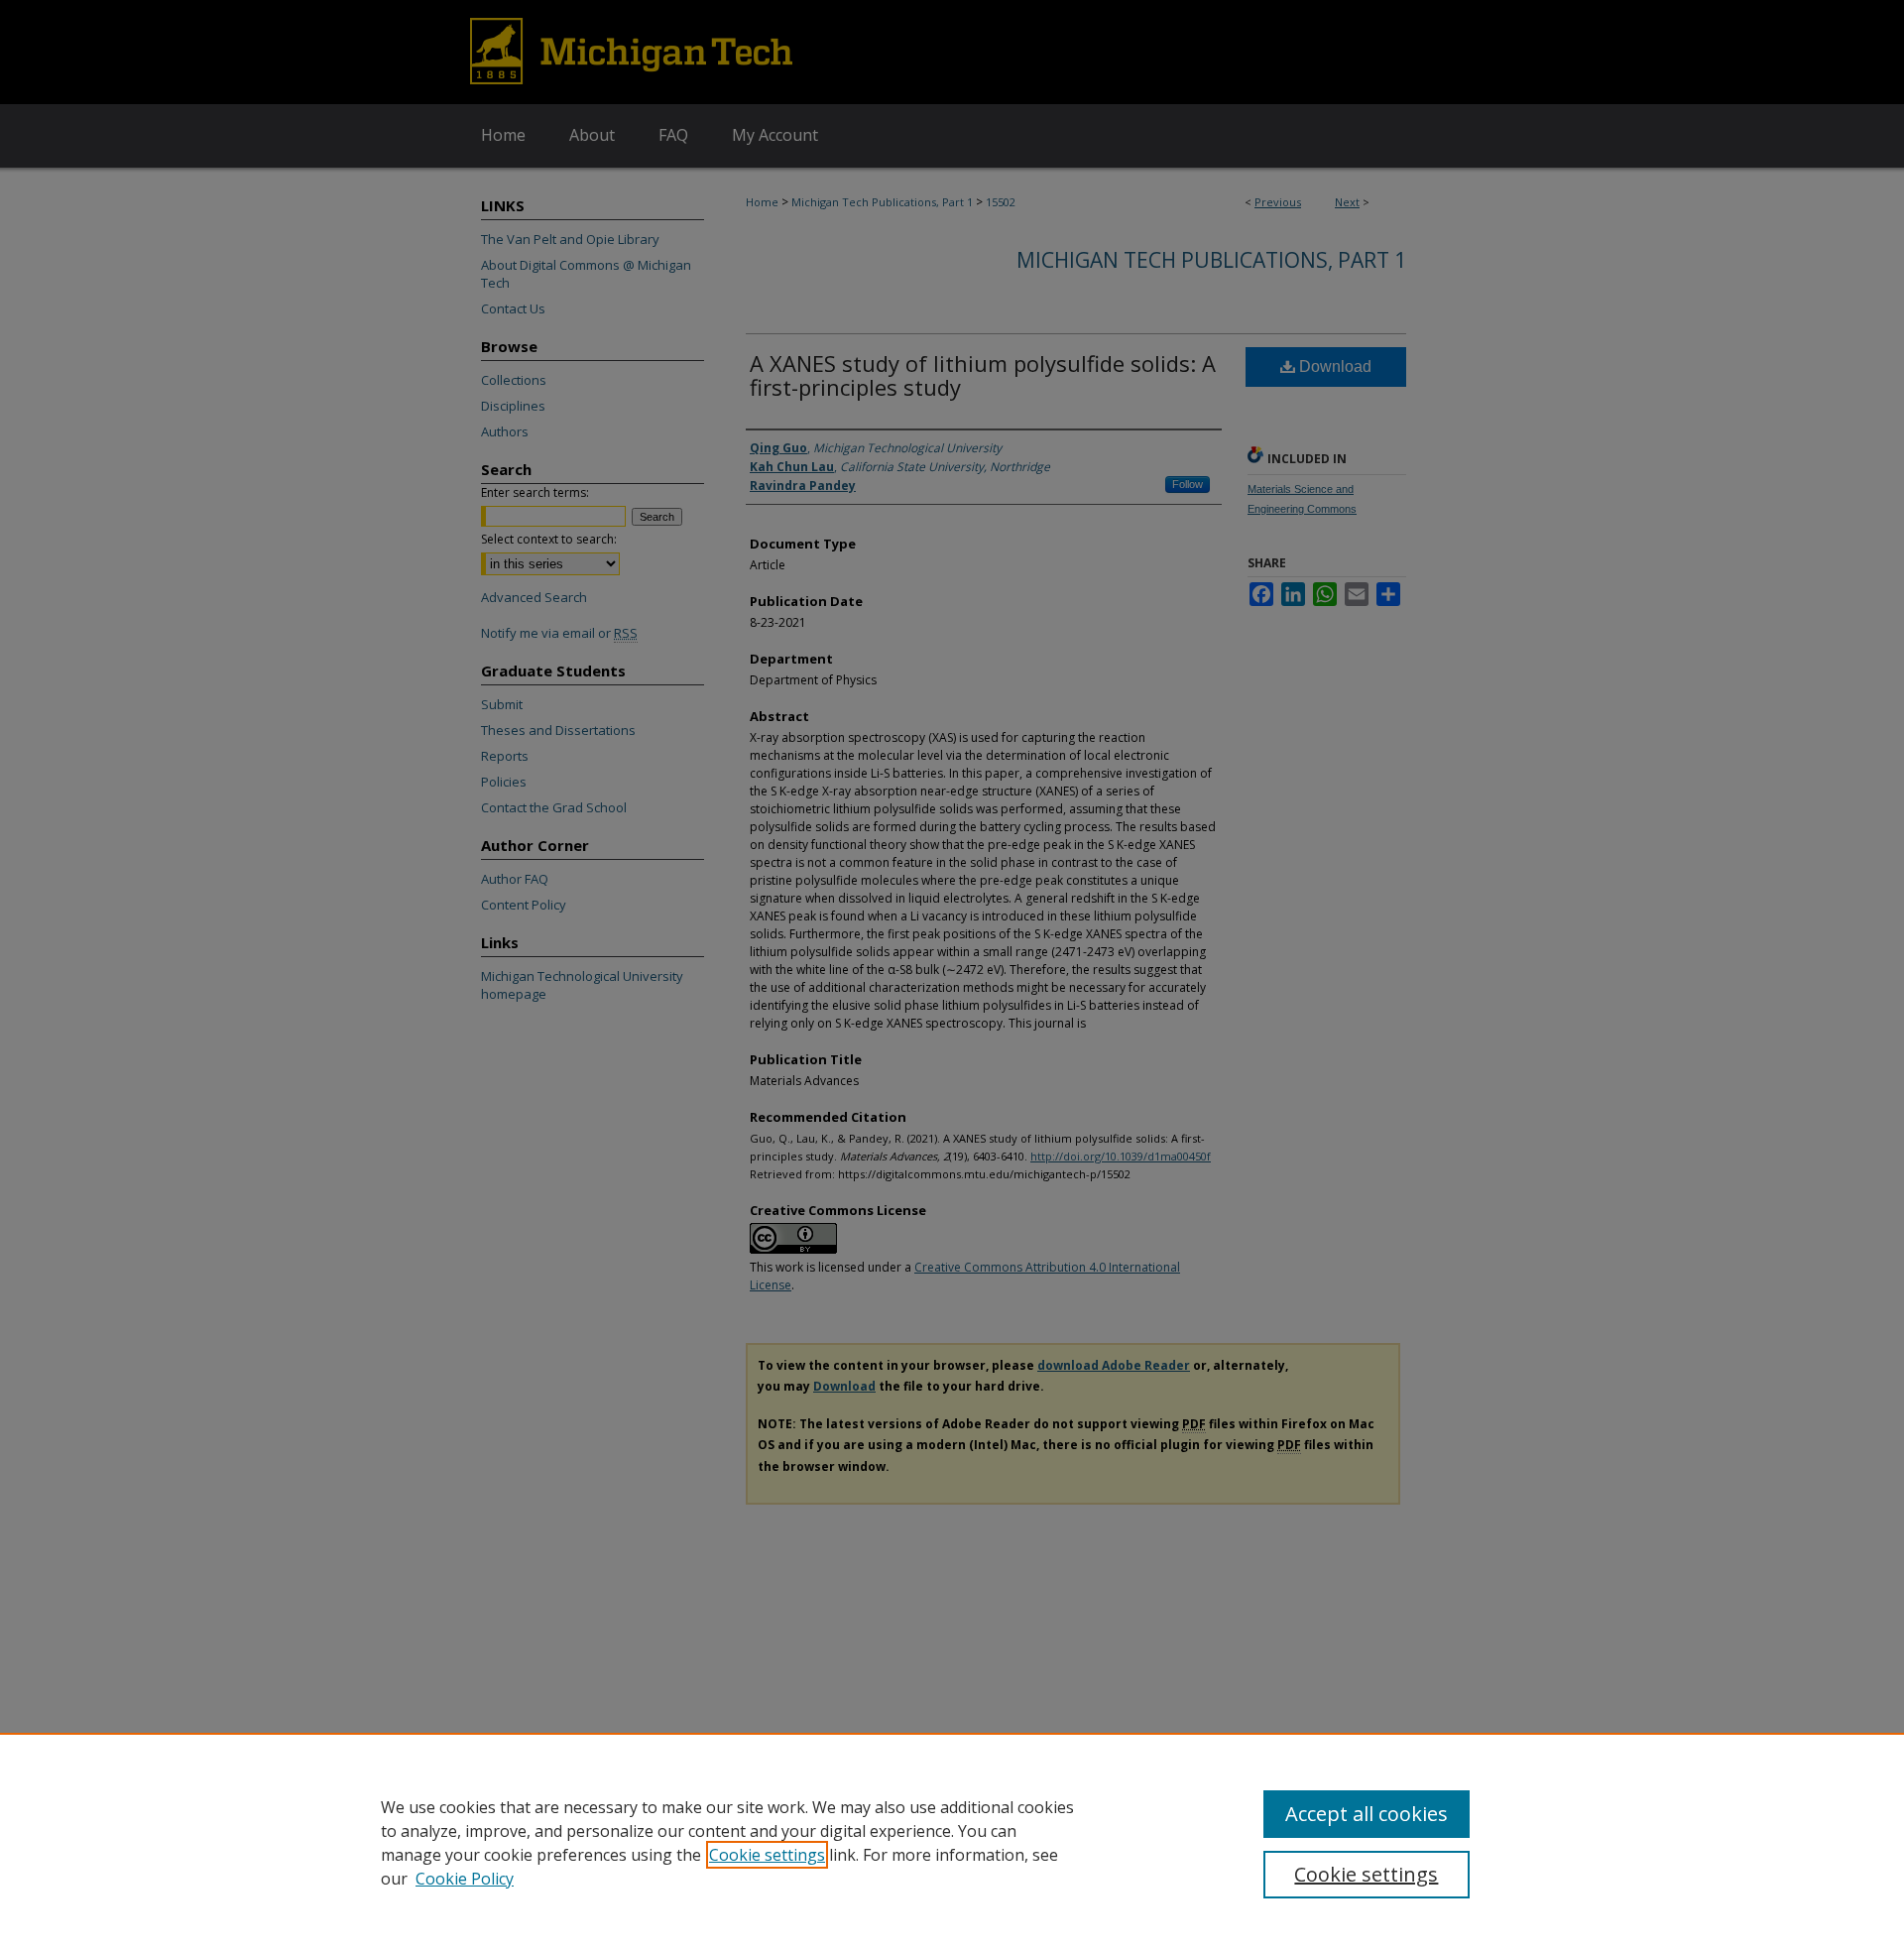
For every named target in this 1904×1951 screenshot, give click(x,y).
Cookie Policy (465, 1879)
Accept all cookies (1367, 1814)
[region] (952, 1842)
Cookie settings (767, 1855)
